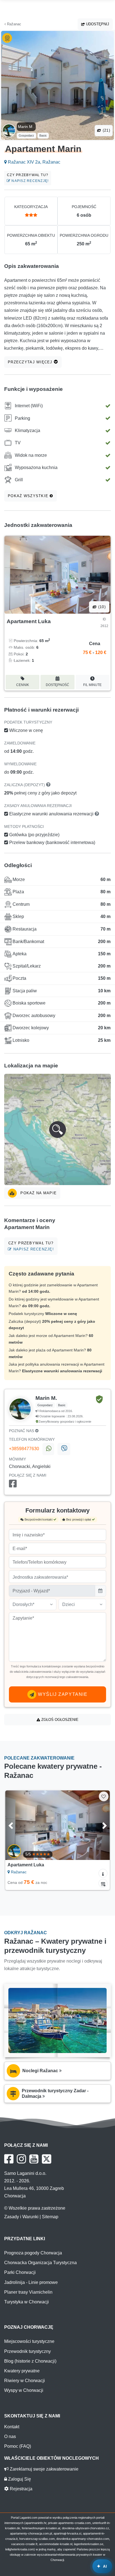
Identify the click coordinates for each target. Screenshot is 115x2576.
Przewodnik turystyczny (27, 2351)
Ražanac (14, 24)
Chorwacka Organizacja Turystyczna (40, 2263)
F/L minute (92, 685)
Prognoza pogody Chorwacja (33, 2253)
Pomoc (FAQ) (18, 2446)
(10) (101, 607)
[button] (57, 1129)
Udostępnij (97, 24)
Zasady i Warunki (21, 2217)
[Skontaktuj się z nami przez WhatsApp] (48, 1449)
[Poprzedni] (17, 1825)
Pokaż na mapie (38, 1193)
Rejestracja (21, 2489)
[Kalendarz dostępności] (103, 1883)
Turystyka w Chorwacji (27, 2302)
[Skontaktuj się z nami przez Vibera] (64, 1449)
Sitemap (50, 2217)
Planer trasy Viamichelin (28, 2292)
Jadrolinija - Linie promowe (31, 2282)
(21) (106, 130)
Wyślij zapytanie (62, 1694)
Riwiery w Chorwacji (25, 2381)
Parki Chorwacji (20, 2272)
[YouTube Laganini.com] (34, 2159)
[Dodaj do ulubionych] (104, 1796)
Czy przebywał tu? (28, 178)
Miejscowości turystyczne (29, 2341)
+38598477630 (24, 1449)
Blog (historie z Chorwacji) (30, 2361)
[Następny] (98, 1825)
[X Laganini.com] (47, 2159)
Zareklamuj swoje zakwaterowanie (44, 2469)
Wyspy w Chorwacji (24, 2390)
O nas (10, 2436)
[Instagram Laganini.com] (21, 2159)
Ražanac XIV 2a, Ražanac (33, 162)
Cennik (23, 685)
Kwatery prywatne (22, 2371)
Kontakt (12, 2427)
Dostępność (57, 685)
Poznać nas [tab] (22, 1431)
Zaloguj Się (19, 2479)
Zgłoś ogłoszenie (59, 1720)
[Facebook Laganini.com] (9, 2159)
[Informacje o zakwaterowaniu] (103, 1873)
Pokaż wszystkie (29, 496)
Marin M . (26, 127)
